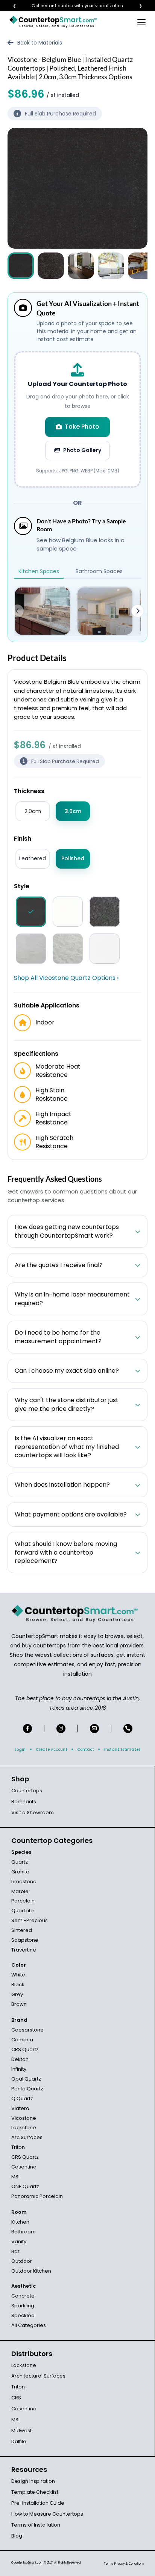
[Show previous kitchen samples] (17, 611)
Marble (20, 1891)
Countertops (27, 1791)
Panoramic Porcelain (37, 2196)
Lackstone (24, 2128)
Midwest (21, 2431)
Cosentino (24, 2167)
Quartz (20, 1862)
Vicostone (24, 2118)
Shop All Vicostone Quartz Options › (66, 978)
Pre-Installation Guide (38, 2503)
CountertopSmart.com (27, 2563)
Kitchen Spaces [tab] (39, 571)
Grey (17, 1994)
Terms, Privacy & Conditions (124, 2564)
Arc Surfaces (27, 2137)
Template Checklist (35, 2492)
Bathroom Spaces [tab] (99, 571)
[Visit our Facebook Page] (27, 1729)
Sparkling (23, 2306)
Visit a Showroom (33, 1812)
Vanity (19, 2242)
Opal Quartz (26, 2079)
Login (20, 1749)
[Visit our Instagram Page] (61, 1729)
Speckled (23, 2315)
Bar (15, 2251)
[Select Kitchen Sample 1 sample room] (43, 611)
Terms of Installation (36, 2525)
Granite (20, 1872)
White (18, 1975)
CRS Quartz (25, 2049)
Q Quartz (22, 2098)
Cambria (22, 2040)
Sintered (22, 1930)
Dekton (20, 2059)
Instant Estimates (122, 1749)
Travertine (24, 1950)
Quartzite (23, 1911)
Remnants (24, 1802)
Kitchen (20, 2222)
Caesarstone (27, 2030)
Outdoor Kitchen (31, 2271)
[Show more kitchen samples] (138, 611)
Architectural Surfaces (38, 2376)
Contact (86, 1749)
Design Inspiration (33, 2481)
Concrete (23, 2296)
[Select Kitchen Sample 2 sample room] (105, 611)
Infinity (19, 2069)
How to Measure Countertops (47, 2514)
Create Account (52, 1749)
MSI (15, 2177)
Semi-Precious (30, 1920)
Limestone (24, 1882)
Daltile (19, 2441)
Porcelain (23, 1901)
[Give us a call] (128, 1729)
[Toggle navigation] (141, 22)
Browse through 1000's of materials (71, 6)
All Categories (29, 2325)
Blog (17, 2536)
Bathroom (24, 2232)
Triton (18, 2147)
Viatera (20, 2108)
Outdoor (22, 2261)
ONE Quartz (25, 2186)
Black (18, 1985)
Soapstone (25, 1940)
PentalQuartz (27, 2089)
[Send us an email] (94, 1729)
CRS (16, 2398)
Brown (19, 2004)
